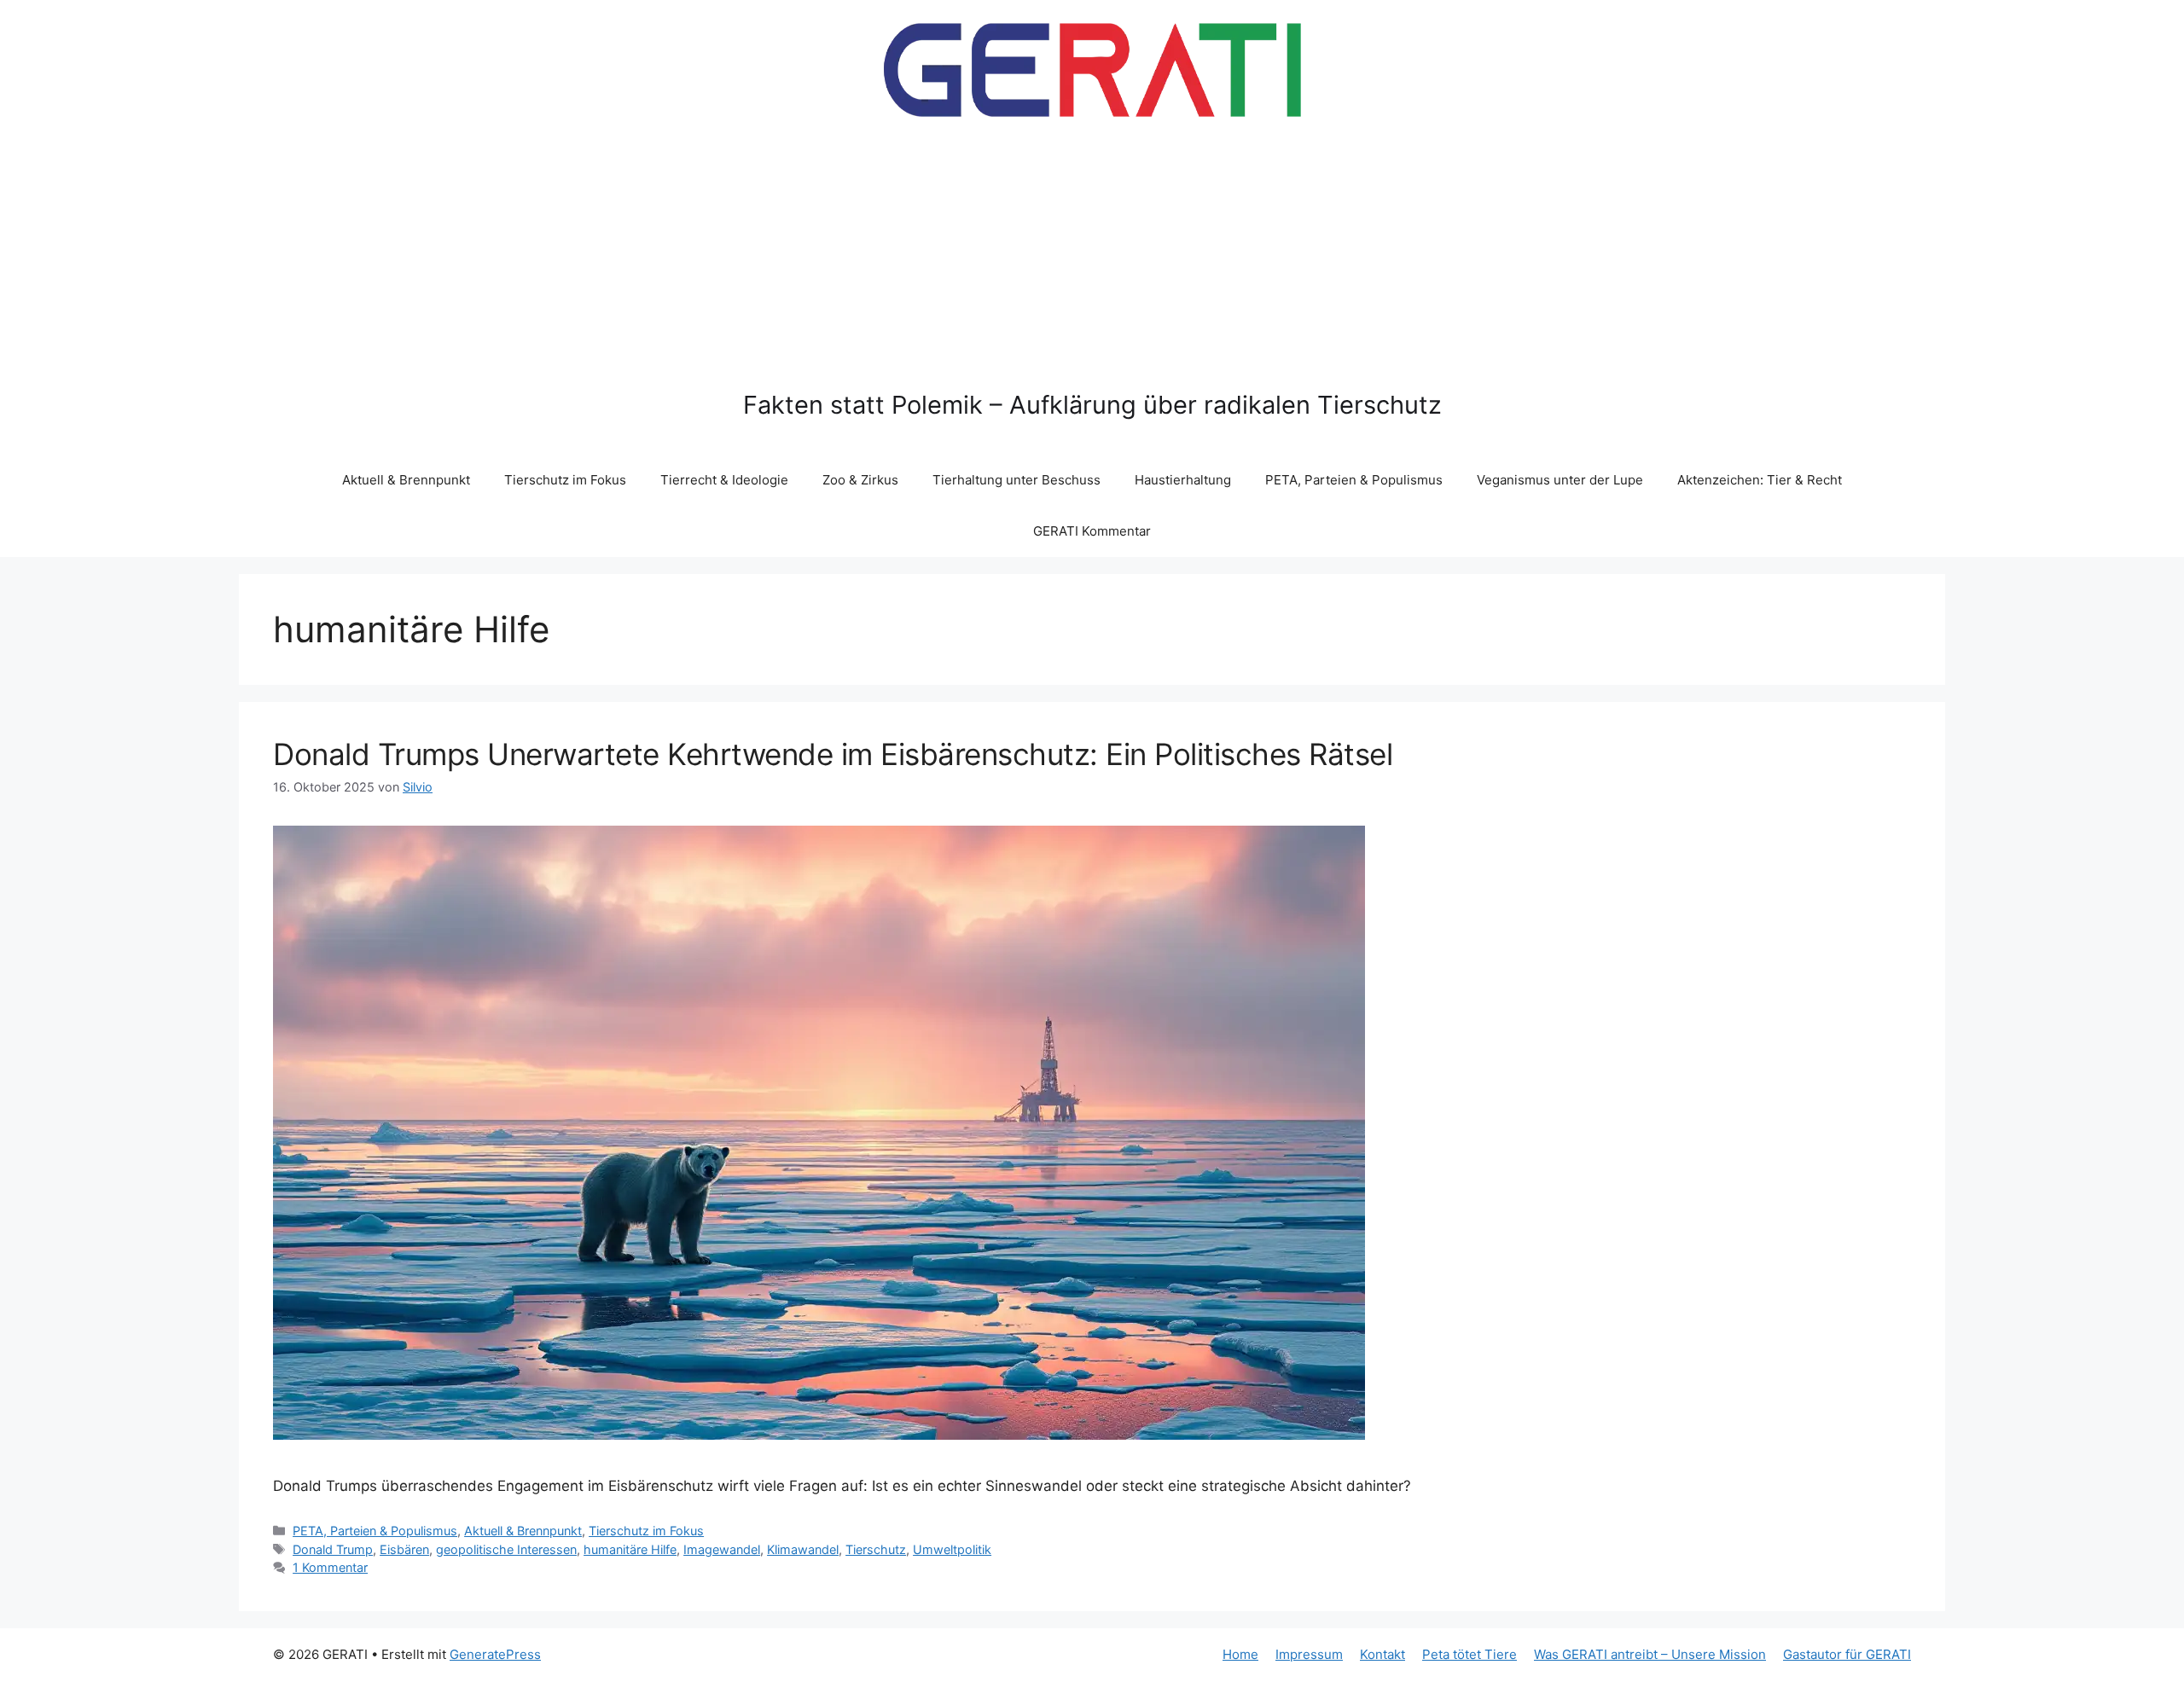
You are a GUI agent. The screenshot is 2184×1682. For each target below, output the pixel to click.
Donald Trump (333, 1549)
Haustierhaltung (1183, 480)
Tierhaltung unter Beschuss (1016, 480)
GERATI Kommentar (1092, 531)
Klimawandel (803, 1549)
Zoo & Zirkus (860, 480)
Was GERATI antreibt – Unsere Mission (1650, 1654)
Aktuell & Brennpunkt (406, 480)
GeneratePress (495, 1654)
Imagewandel (722, 1549)
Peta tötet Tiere (1470, 1654)
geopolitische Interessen (506, 1549)
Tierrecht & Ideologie (724, 480)
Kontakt (1382, 1654)
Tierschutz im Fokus (565, 480)
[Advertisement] (1092, 263)
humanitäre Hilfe (630, 1549)
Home (1240, 1654)
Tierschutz (876, 1549)
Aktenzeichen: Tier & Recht (1760, 480)
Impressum (1309, 1654)
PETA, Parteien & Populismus (1354, 480)
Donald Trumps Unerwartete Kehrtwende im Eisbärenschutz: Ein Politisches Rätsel (833, 754)
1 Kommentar (330, 1567)
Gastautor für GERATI (1847, 1654)
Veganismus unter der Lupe (1560, 480)
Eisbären (404, 1549)
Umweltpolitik (952, 1549)
